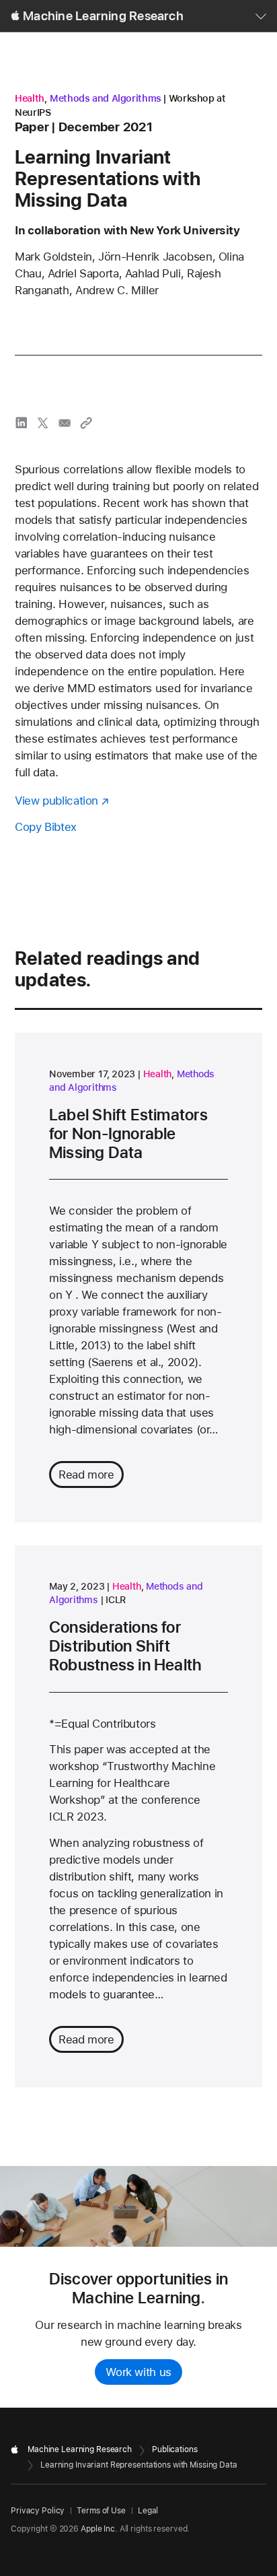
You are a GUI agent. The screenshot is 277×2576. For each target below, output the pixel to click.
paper (32, 127)
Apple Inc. (99, 2529)
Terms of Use (101, 2511)
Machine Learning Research (103, 16)
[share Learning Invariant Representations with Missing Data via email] (65, 423)
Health (30, 98)
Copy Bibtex (46, 827)
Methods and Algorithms (106, 98)
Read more (86, 1475)
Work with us (138, 2372)
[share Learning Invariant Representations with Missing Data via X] (43, 423)
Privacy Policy (38, 2511)
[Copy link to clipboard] (86, 423)
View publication (56, 801)
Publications (175, 2449)
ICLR (116, 1600)
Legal (148, 2511)
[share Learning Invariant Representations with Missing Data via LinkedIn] (22, 423)
